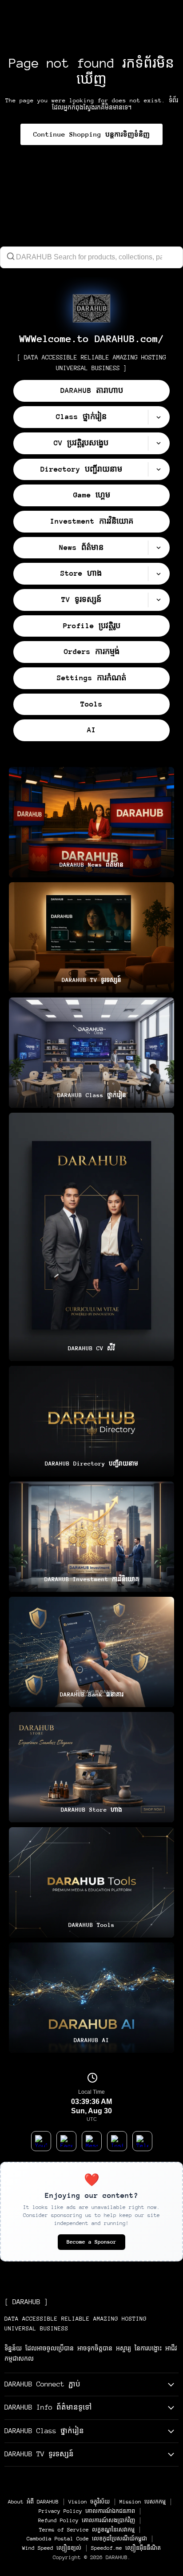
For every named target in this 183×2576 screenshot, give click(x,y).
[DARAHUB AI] (91, 1998)
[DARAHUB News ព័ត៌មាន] (91, 822)
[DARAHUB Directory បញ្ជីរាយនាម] (91, 1421)
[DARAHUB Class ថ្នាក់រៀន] (91, 1053)
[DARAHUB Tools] (91, 1882)
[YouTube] (41, 2141)
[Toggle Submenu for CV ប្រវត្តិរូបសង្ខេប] (159, 443)
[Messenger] (92, 2141)
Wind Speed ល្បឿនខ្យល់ (52, 2548)
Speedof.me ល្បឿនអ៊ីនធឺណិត (126, 2548)
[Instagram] (117, 2141)
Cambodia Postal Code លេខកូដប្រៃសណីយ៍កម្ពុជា (87, 2539)
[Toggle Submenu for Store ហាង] (159, 574)
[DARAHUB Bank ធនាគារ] (91, 1652)
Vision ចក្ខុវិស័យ (89, 2502)
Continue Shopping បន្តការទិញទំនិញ (91, 134)
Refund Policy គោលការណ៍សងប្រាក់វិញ (87, 2520)
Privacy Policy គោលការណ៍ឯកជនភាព (87, 2511)
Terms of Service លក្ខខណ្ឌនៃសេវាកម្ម (87, 2530)
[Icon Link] (91, 308)
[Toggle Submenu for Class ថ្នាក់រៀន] (159, 417)
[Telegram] (142, 2141)
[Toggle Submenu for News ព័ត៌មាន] (159, 548)
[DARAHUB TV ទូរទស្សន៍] (91, 937)
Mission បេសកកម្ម (143, 2502)
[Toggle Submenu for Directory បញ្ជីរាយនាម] (159, 470)
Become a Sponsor (91, 2242)
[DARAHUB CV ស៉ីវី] (91, 1237)
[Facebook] (66, 2141)
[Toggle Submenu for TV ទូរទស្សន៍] (159, 600)
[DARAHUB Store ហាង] (91, 1767)
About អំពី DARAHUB (33, 2502)
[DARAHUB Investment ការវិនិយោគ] (91, 1537)
